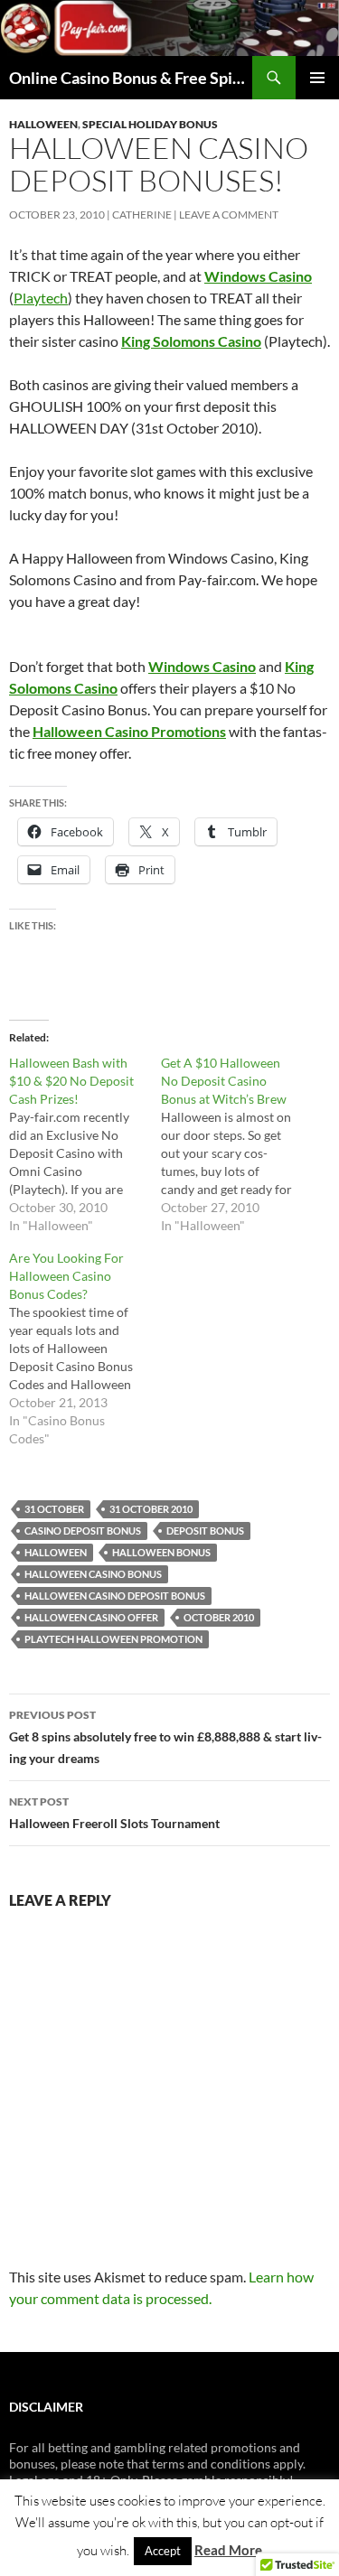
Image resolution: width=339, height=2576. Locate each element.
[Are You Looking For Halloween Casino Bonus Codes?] (85, 1349)
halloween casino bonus (93, 1574)
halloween (56, 1552)
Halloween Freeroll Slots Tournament (114, 1813)
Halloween (43, 124)
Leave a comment (229, 215)
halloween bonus (161, 1552)
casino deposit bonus (83, 1531)
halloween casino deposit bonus (115, 1596)
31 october (54, 1509)
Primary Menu (317, 78)
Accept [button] (163, 2551)
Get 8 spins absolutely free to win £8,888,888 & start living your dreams (165, 1737)
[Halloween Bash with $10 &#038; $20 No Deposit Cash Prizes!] (85, 1144)
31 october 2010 (151, 1509)
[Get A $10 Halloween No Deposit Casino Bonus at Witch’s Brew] (237, 1144)
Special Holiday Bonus (150, 124)
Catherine (142, 215)
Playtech (41, 298)
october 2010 (219, 1617)
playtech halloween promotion (113, 1639)
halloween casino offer (91, 1617)
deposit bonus (205, 1531)
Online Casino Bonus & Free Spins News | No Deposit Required (131, 78)
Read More (228, 2550)
